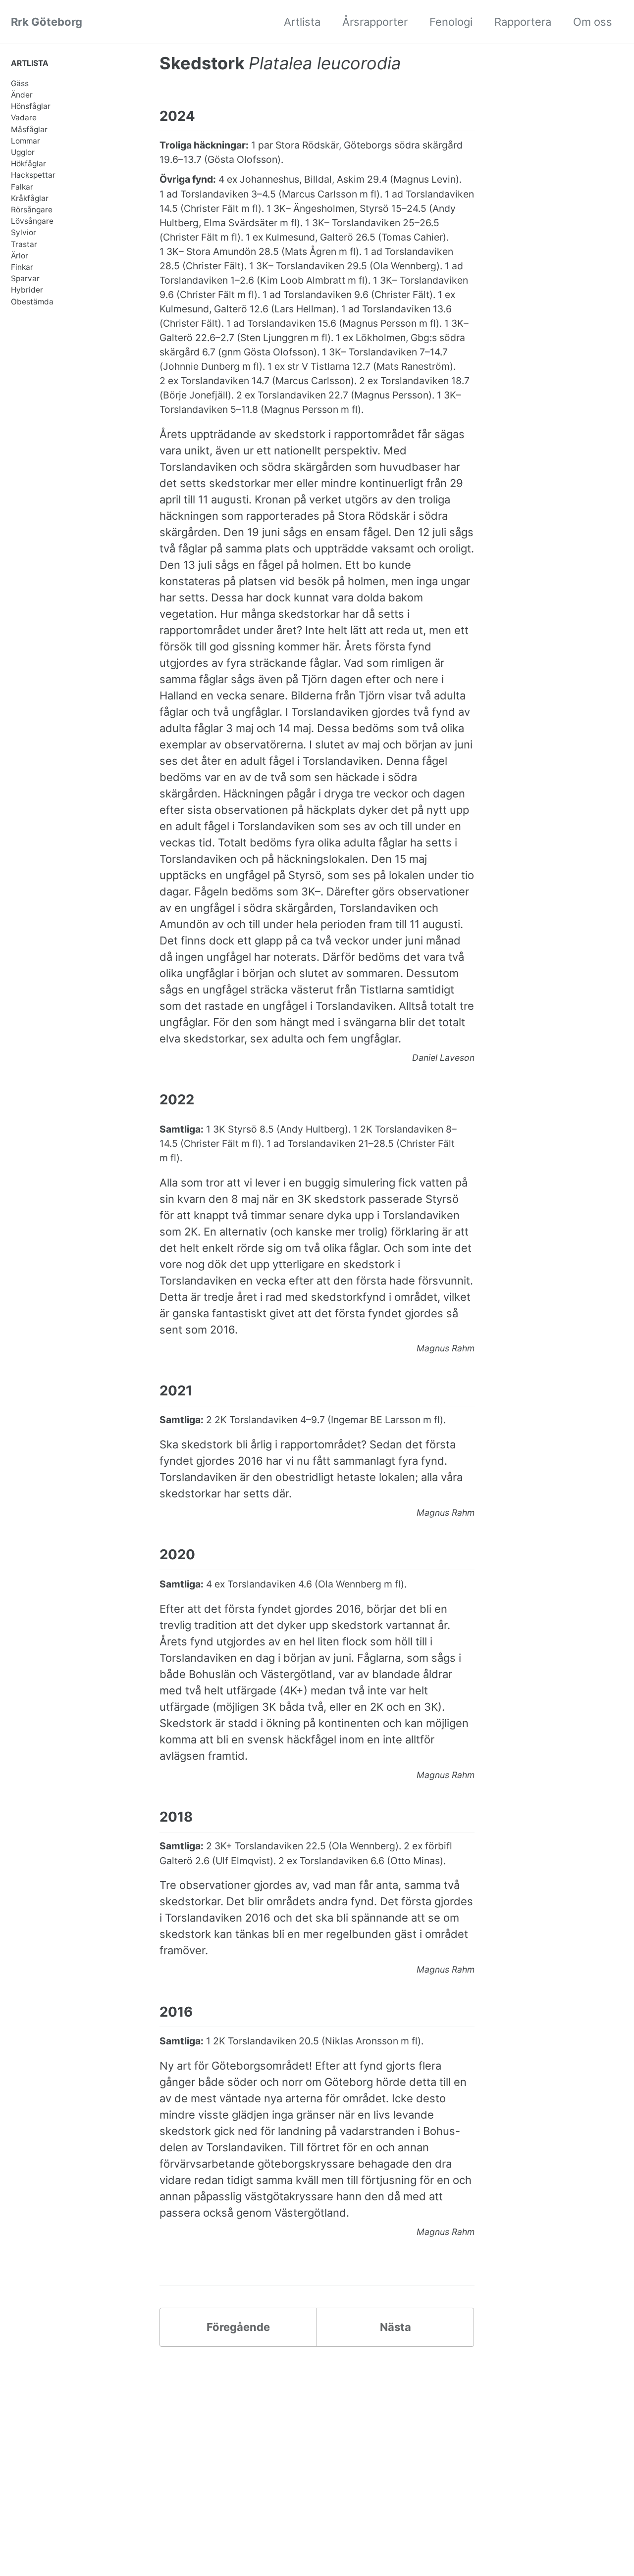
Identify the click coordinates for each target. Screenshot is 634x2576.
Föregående (238, 2327)
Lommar (26, 141)
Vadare (24, 118)
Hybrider (27, 290)
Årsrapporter (375, 22)
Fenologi (451, 22)
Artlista (302, 22)
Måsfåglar (29, 129)
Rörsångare (32, 210)
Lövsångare (32, 222)
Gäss (20, 83)
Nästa (396, 2327)
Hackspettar (33, 175)
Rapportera (523, 22)
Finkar (22, 267)
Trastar (24, 244)
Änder (22, 95)
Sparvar (25, 279)
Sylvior (24, 233)
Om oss (593, 22)
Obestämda (32, 302)
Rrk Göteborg (47, 22)
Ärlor (20, 256)
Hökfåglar (28, 164)
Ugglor (23, 152)
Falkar (22, 187)
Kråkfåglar (30, 198)
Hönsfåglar (31, 107)
